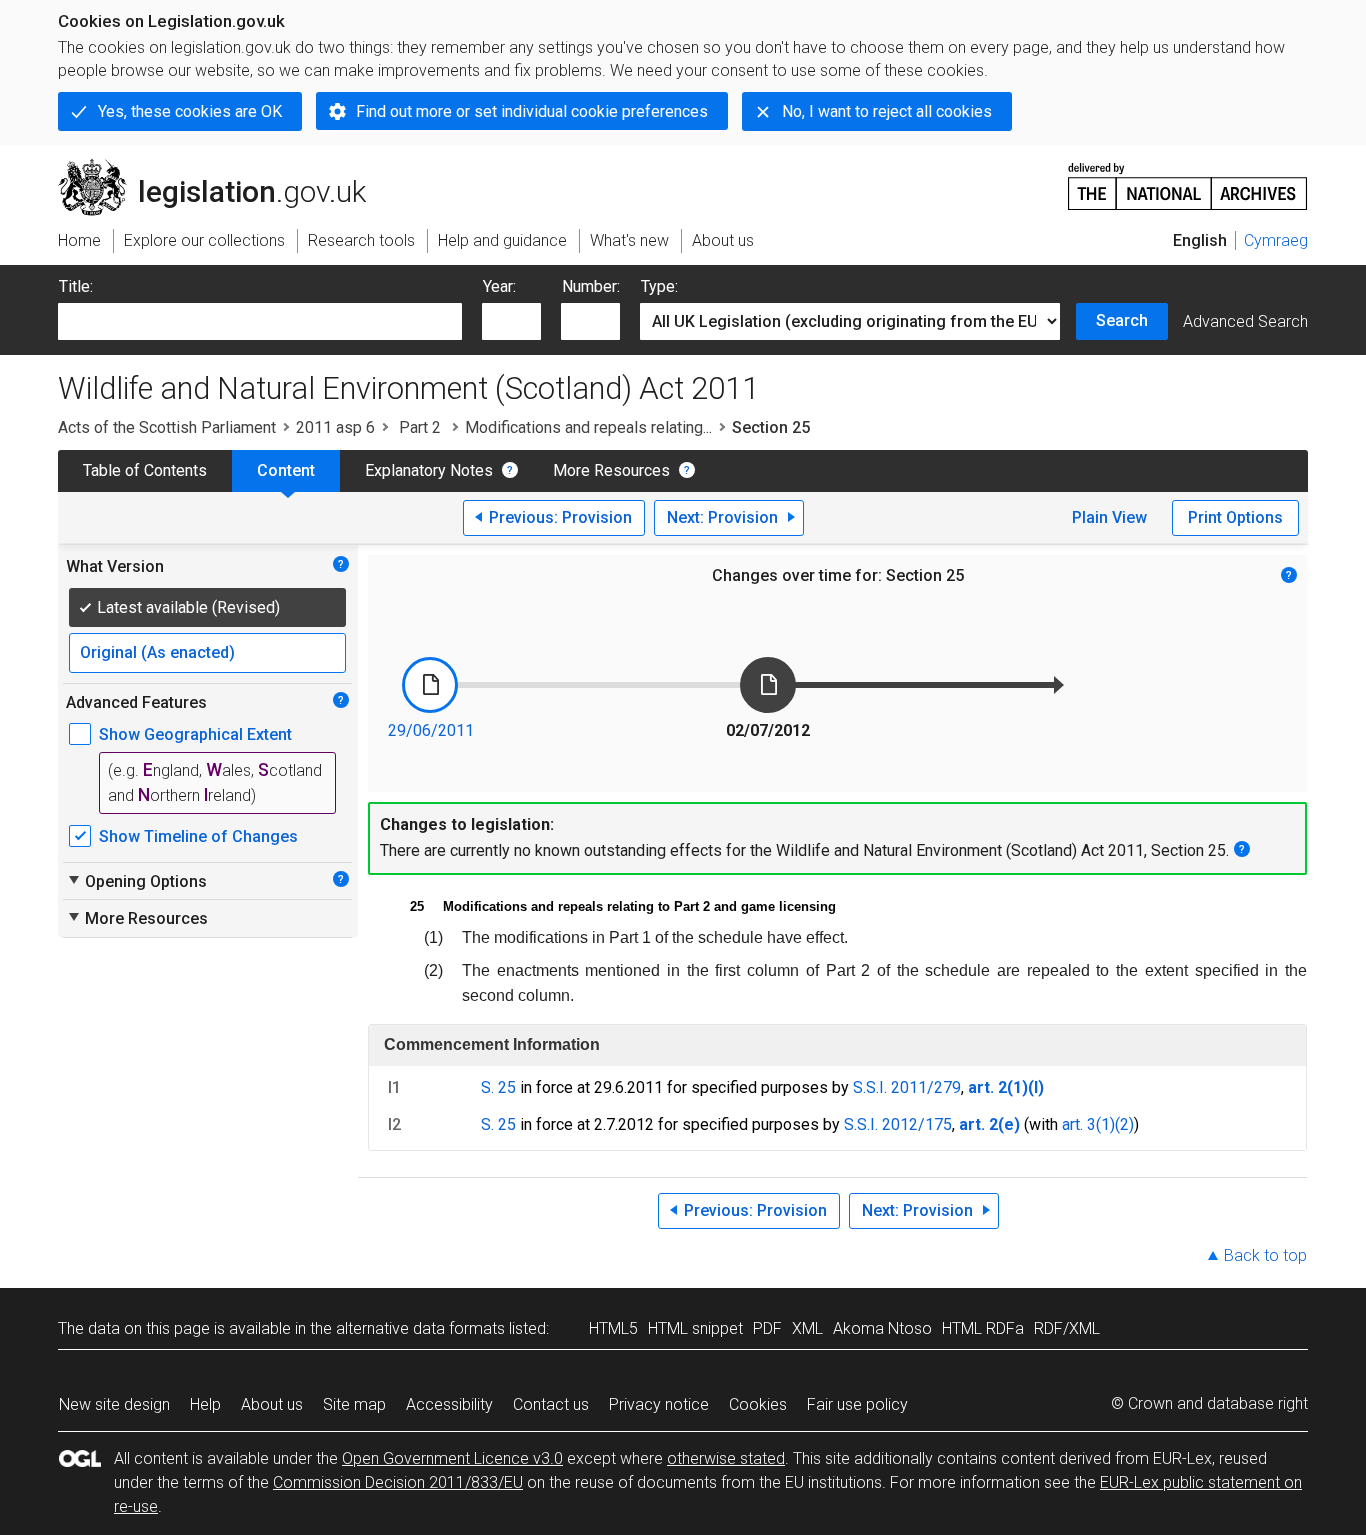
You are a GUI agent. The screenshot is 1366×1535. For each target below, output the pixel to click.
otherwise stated (726, 1458)
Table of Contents (145, 470)
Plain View (1109, 517)
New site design (114, 1404)
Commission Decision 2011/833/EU (398, 1482)
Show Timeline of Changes (198, 836)
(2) (1124, 1124)
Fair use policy (857, 1404)
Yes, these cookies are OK (190, 111)
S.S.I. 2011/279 (907, 1087)
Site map (354, 1404)
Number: (591, 286)
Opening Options (136, 881)
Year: (499, 286)
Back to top (1265, 1255)
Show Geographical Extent (195, 734)
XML (807, 1328)
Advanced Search (1245, 321)
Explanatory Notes (429, 470)
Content (286, 470)
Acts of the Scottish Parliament (167, 427)
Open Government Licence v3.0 (452, 1458)
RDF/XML (1067, 1328)
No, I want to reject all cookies (887, 111)
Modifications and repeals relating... (588, 427)
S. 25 (498, 1087)
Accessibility (449, 1404)
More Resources (611, 470)
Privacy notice (659, 1404)
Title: (76, 286)
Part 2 (420, 427)
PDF (767, 1328)
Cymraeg (1276, 240)
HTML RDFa (983, 1328)
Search (1122, 320)
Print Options (1235, 517)
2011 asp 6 (335, 427)
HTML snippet (695, 1328)
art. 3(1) (1088, 1124)
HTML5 (613, 1328)
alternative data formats (420, 1328)
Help (205, 1404)
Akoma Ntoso (882, 1328)
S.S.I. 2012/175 (898, 1124)
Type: (659, 286)
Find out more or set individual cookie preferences (532, 111)
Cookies (758, 1404)
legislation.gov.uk (223, 167)
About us (272, 1404)
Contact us (551, 1404)
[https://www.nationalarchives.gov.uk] (1188, 178)
